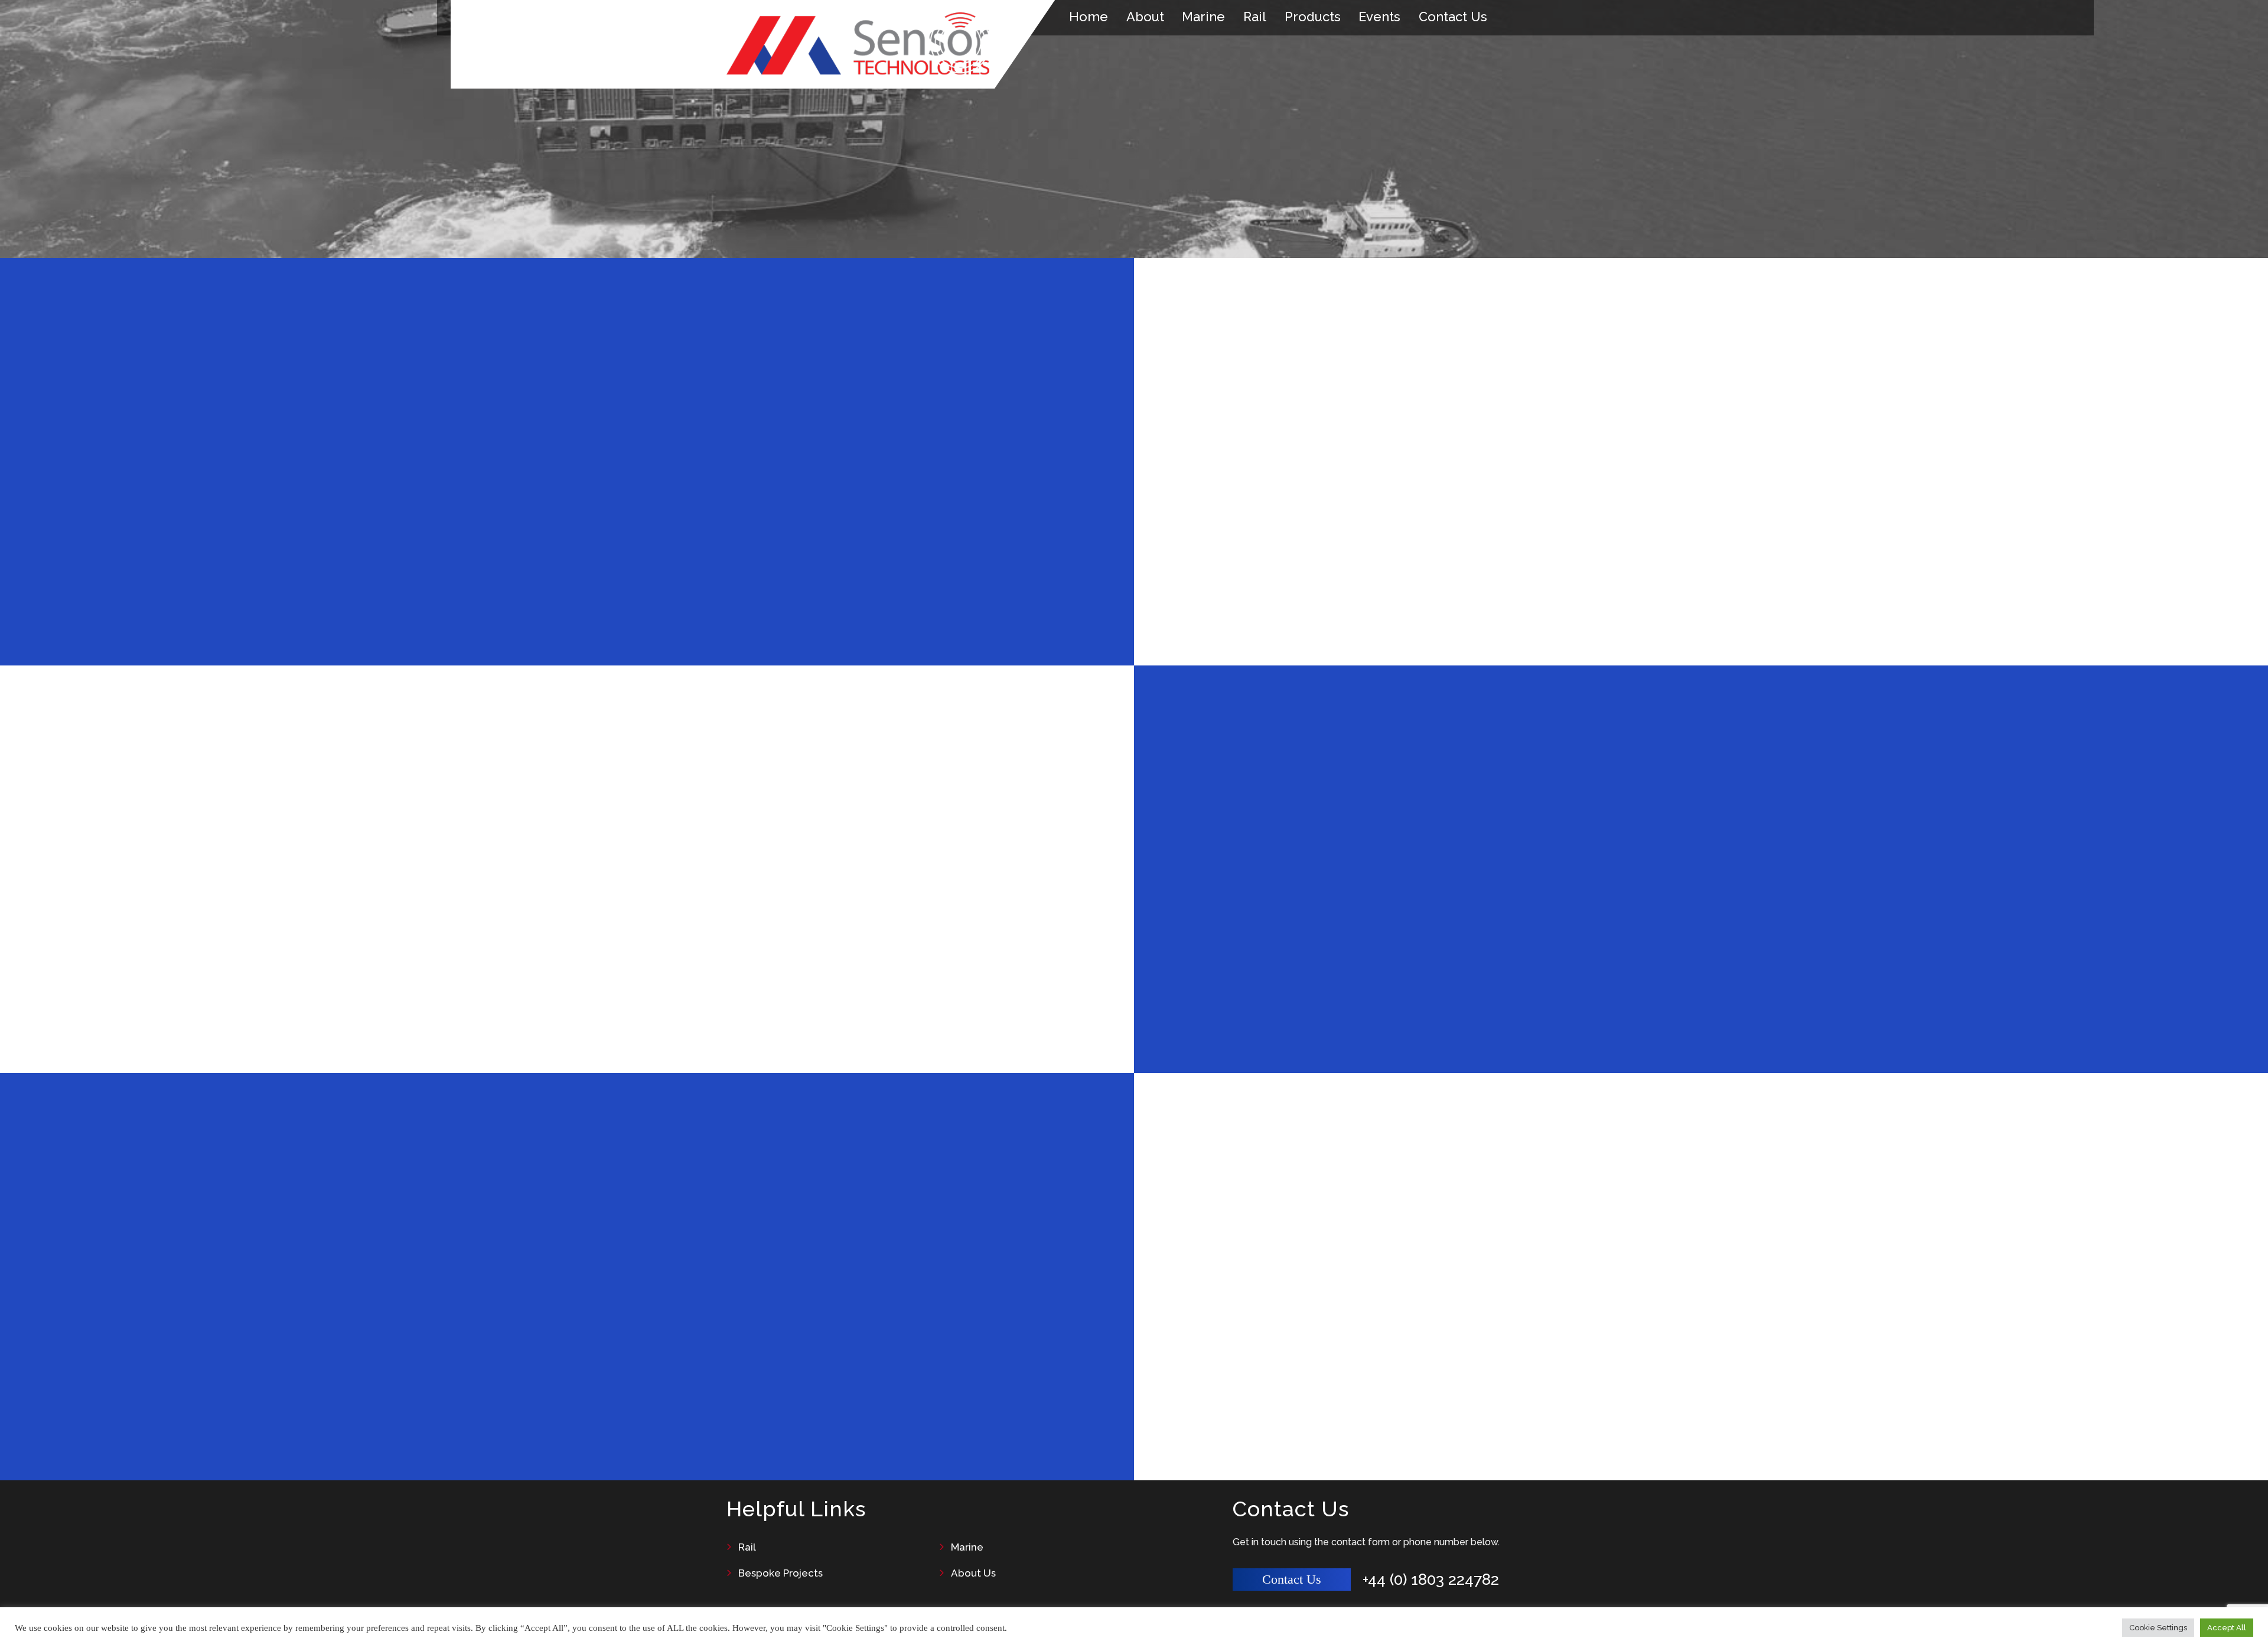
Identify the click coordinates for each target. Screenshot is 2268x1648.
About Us (973, 1573)
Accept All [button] (2227, 1628)
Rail (1255, 17)
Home (1089, 17)
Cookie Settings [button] (2158, 1628)
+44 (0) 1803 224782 (1431, 1580)
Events (1379, 17)
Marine (1203, 17)
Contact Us (1453, 17)
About (1145, 17)
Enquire (439, 1001)
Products (1313, 17)
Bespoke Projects (781, 1573)
